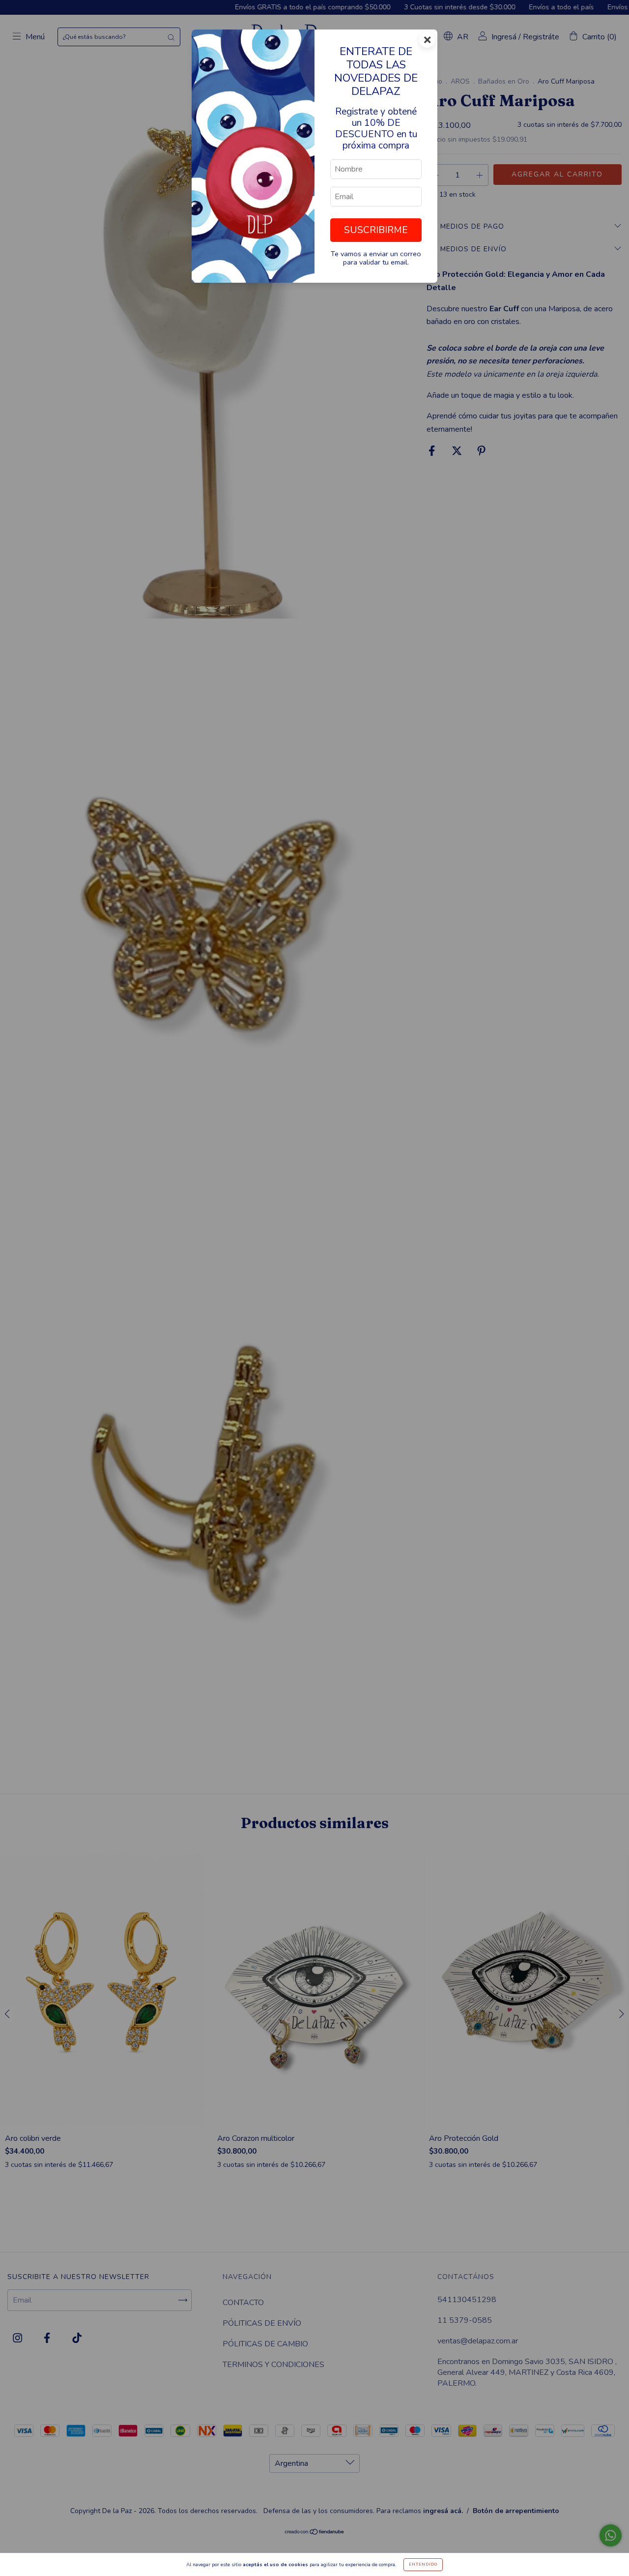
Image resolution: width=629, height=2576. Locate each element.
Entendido (423, 2564)
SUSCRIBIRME (376, 230)
